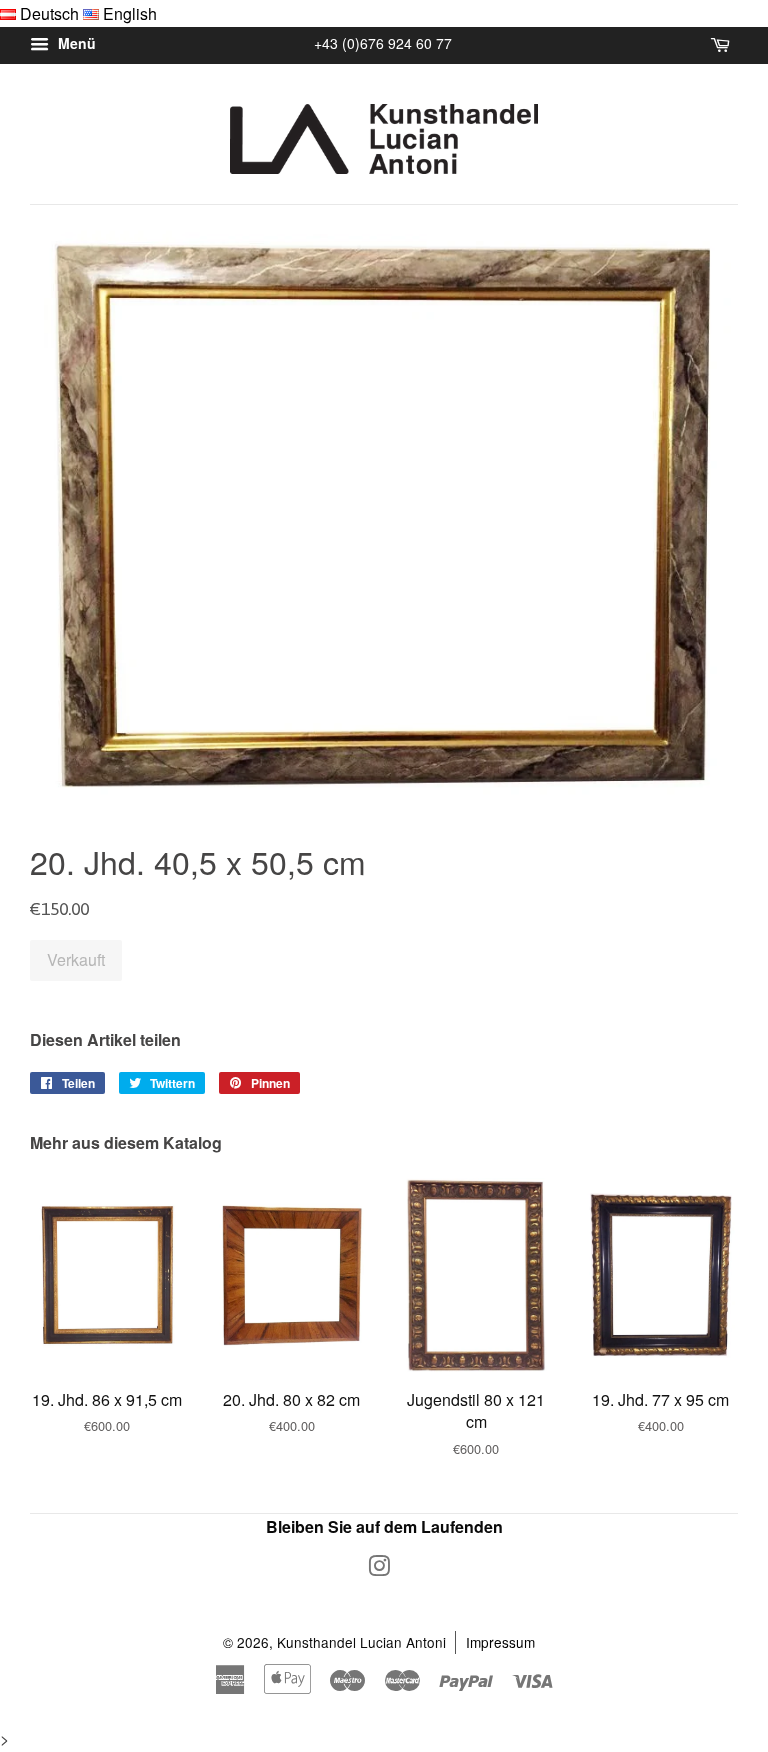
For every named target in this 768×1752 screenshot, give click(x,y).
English (130, 13)
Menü (75, 44)
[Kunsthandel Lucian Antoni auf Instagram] (379, 1569)
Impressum (500, 1642)
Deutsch (49, 13)
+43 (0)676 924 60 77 (383, 43)
